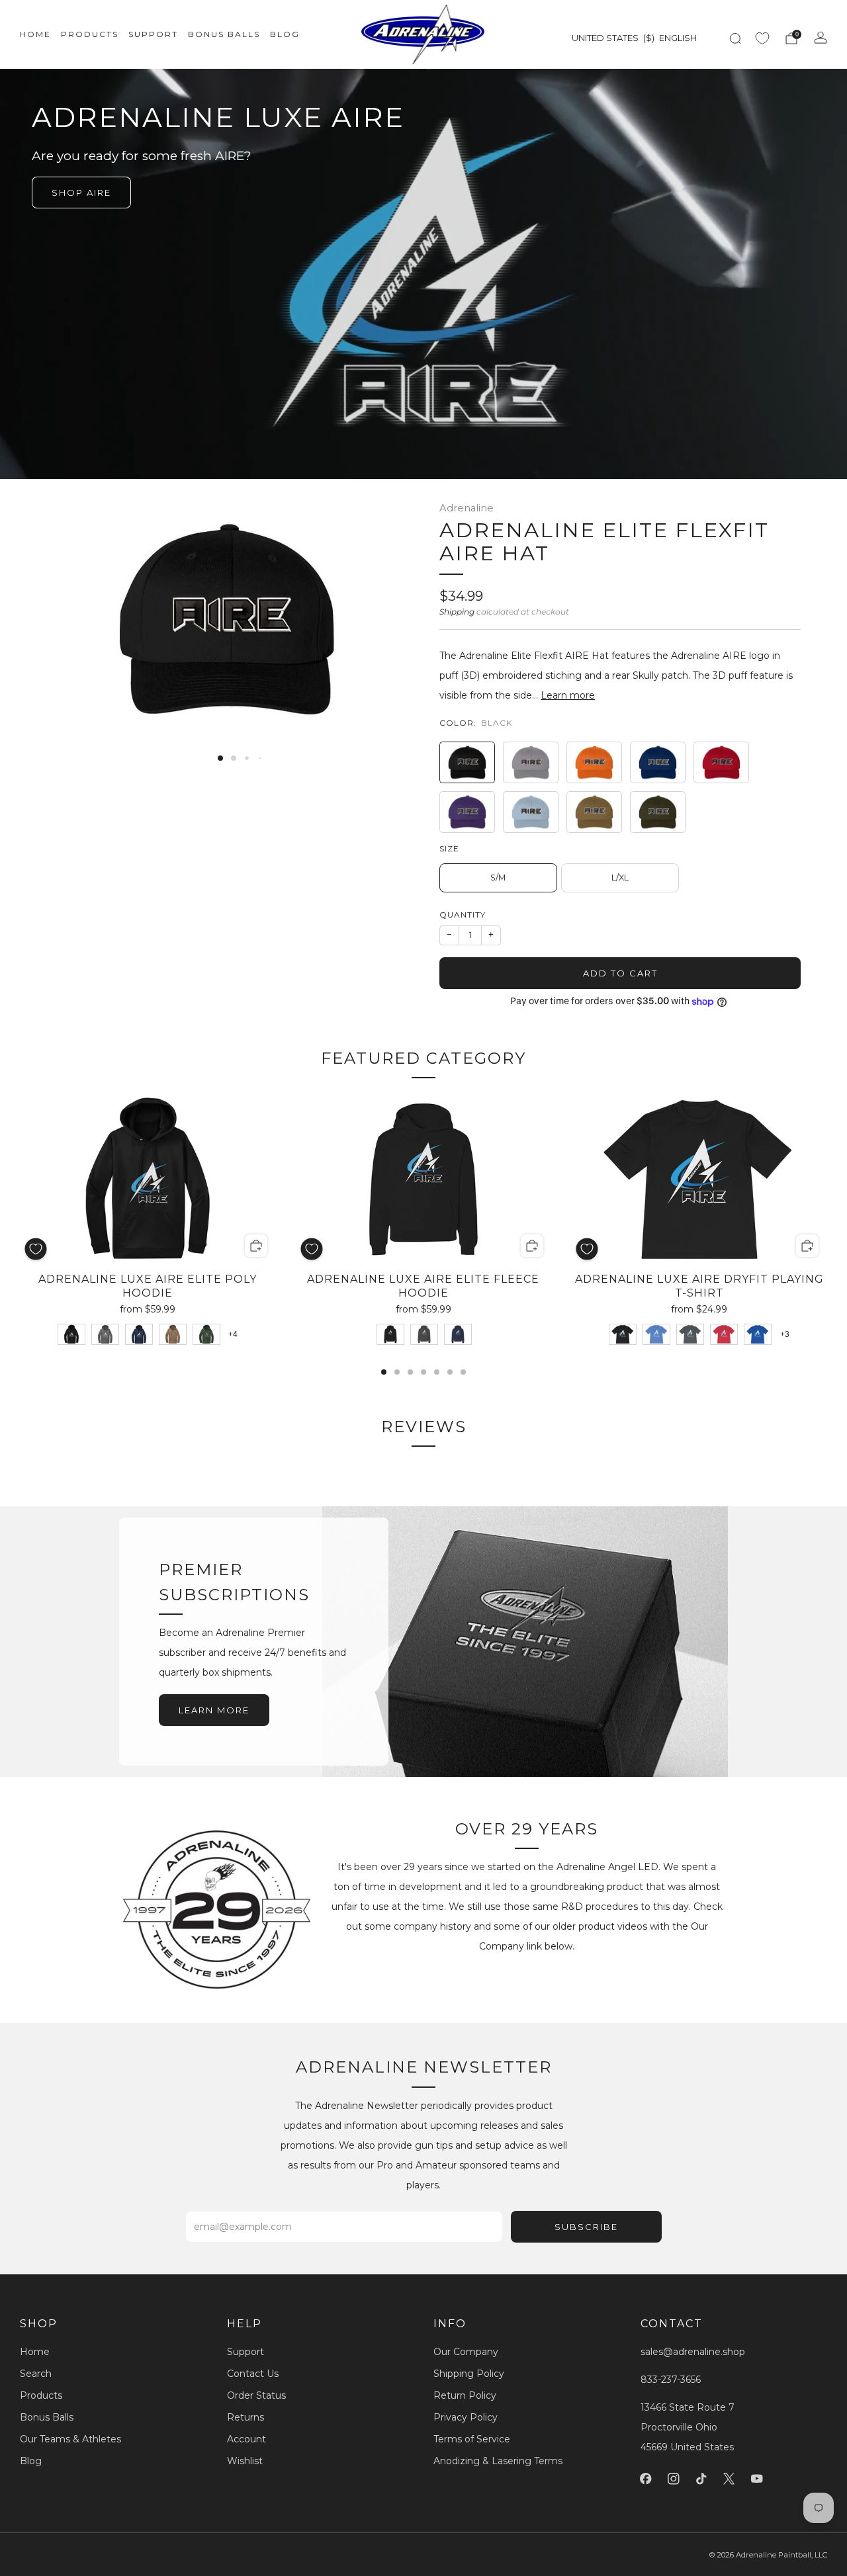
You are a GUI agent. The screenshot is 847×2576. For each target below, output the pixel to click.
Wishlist (245, 2461)
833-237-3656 (671, 2380)
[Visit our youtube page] (757, 2479)
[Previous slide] (72, 619)
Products (90, 34)
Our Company (466, 2352)
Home (35, 34)
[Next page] (827, 1234)
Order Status (256, 2395)
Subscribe (586, 2227)
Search (36, 2374)
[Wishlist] (762, 38)
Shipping (457, 612)
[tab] (384, 1372)
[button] (220, 758)
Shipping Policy (469, 2374)
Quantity (463, 915)
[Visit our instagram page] (674, 2479)
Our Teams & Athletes (70, 2439)
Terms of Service (472, 2439)
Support (153, 34)
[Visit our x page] (729, 2479)
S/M (498, 878)
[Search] (735, 38)
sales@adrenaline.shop (693, 2352)
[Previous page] (20, 1234)
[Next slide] (382, 619)
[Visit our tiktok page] (701, 2479)
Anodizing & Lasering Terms (498, 2461)
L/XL (620, 878)
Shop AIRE (81, 193)
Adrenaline (467, 508)
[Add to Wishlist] (36, 1249)
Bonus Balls (224, 34)
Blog (285, 34)
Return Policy (465, 2395)
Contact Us (253, 2374)
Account (246, 2439)
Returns (245, 2417)
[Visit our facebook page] (646, 2479)
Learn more (568, 695)
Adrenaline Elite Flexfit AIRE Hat (604, 542)
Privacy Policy (466, 2417)
